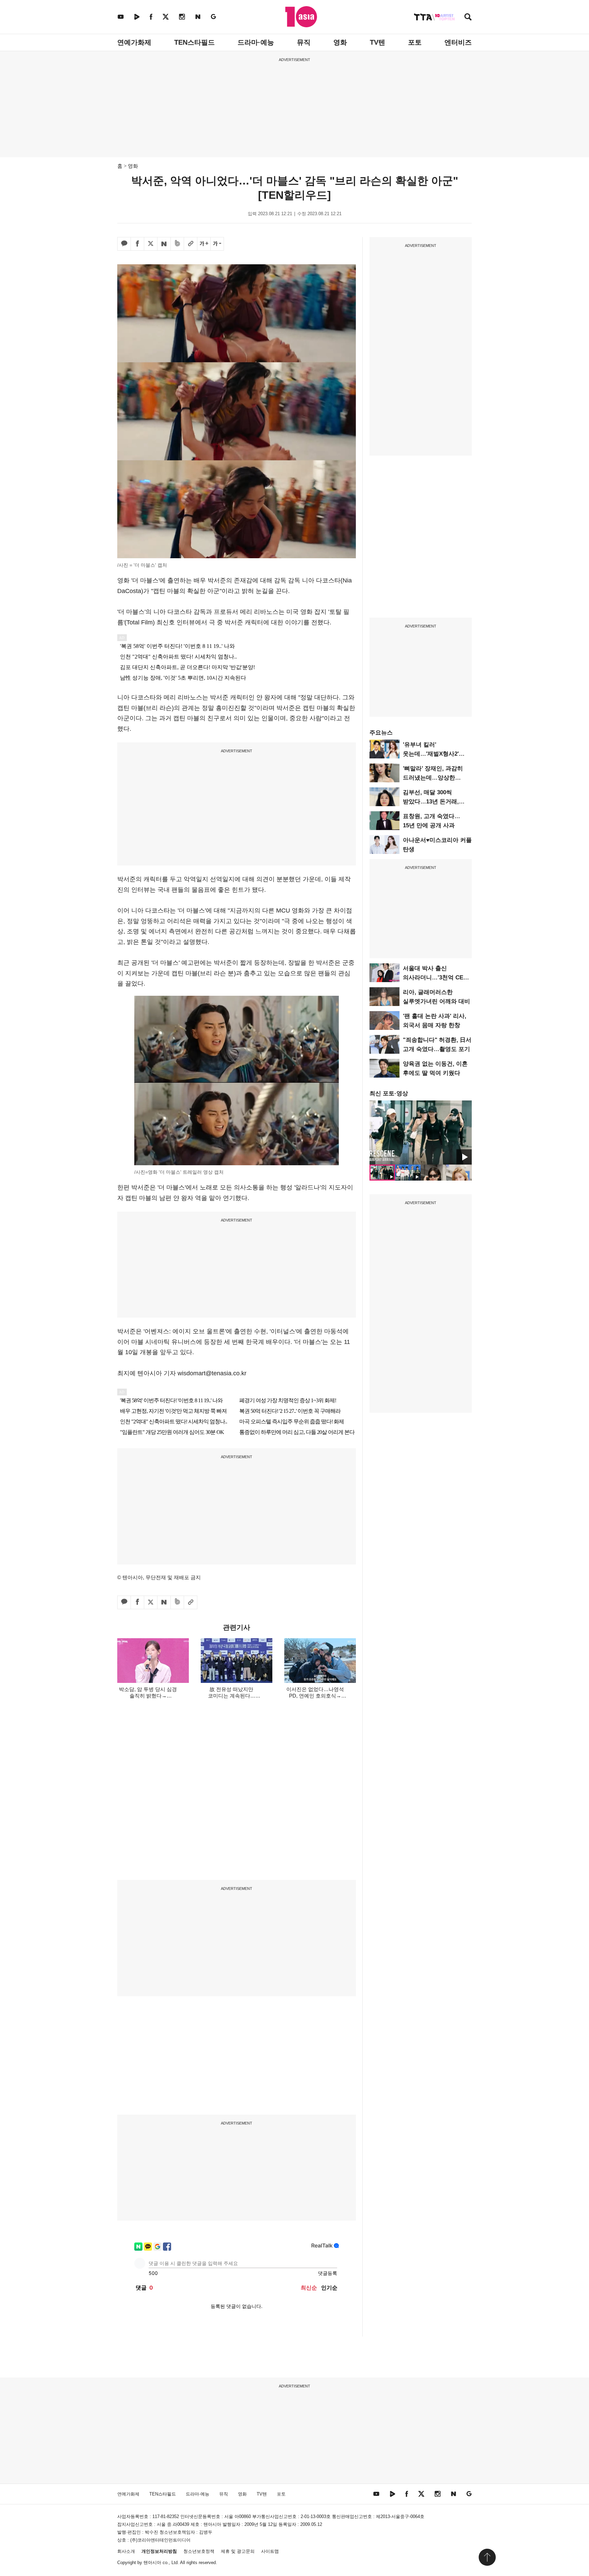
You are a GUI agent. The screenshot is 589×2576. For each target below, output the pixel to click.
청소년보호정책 (199, 2551)
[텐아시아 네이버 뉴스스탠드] (198, 17)
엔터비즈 (458, 42)
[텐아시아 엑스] (166, 17)
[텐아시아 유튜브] (121, 17)
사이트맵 (270, 2551)
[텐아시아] (301, 17)
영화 (340, 42)
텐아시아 (152, 2563)
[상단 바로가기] (487, 2557)
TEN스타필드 (194, 42)
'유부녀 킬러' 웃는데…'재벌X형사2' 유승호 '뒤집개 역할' (431, 754)
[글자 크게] (204, 244)
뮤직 (304, 42)
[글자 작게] (217, 244)
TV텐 (377, 42)
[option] (421, 1132)
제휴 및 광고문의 (238, 2551)
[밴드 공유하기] (177, 244)
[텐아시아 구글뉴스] (213, 17)
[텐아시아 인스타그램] (182, 17)
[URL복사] (191, 244)
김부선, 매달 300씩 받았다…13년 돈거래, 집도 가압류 (431, 802)
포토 (415, 42)
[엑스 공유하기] (151, 244)
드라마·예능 (256, 42)
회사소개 (126, 2551)
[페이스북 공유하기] (137, 244)
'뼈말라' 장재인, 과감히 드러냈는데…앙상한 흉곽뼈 (433, 778)
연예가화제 (134, 42)
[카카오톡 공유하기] (124, 244)
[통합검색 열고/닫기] (468, 18)
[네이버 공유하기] (164, 244)
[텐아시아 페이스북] (151, 17)
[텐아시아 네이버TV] (137, 17)
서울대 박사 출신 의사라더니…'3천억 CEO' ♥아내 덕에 (436, 978)
